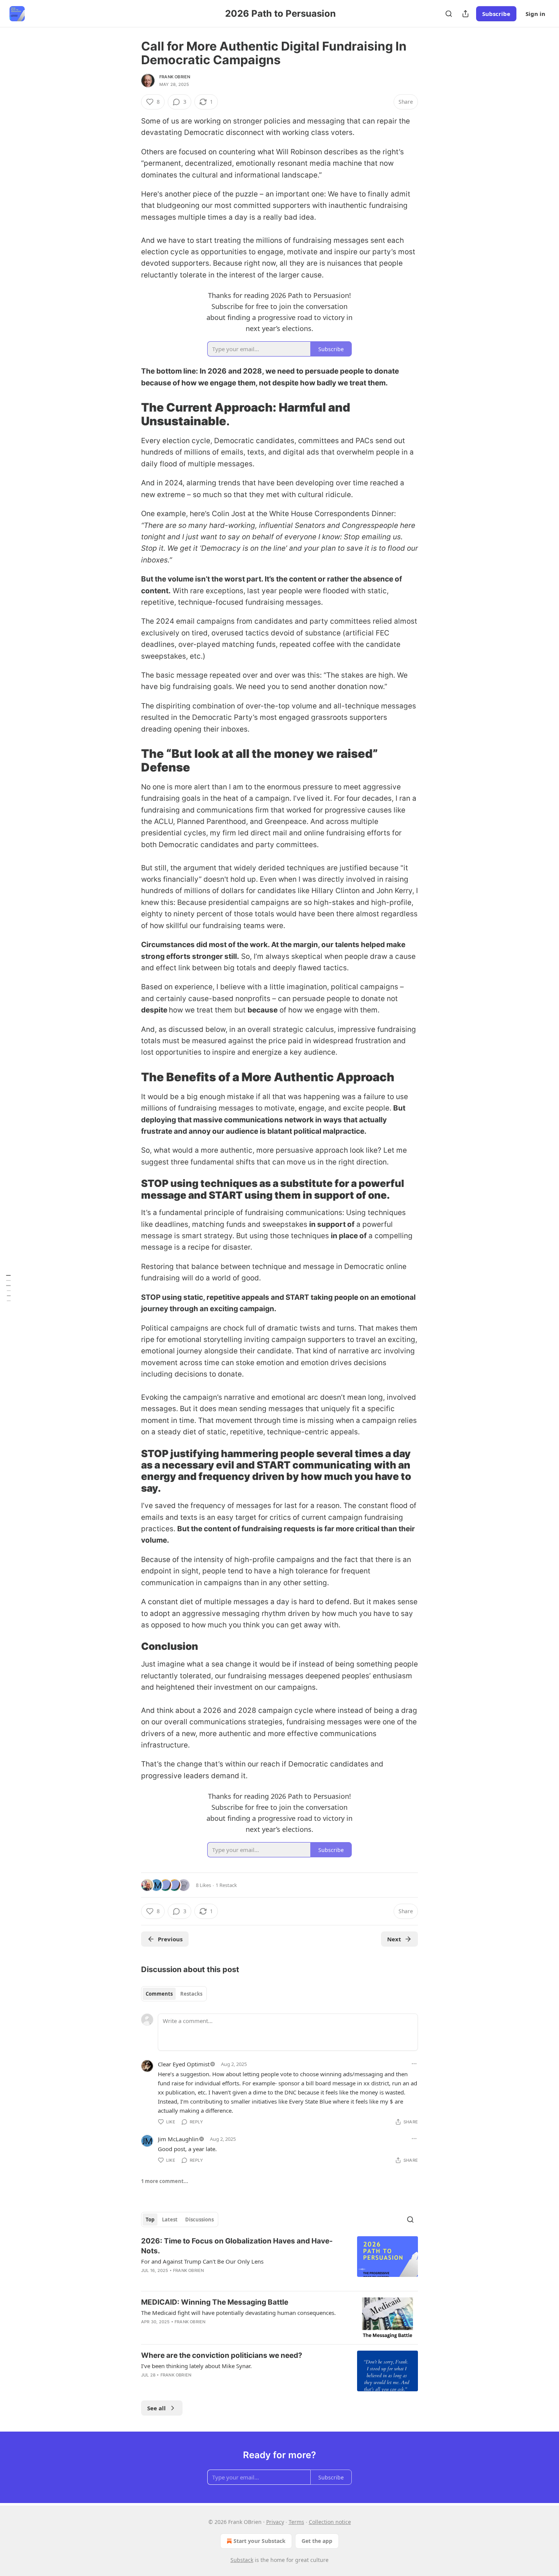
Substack (242, 2560)
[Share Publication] (465, 14)
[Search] (449, 14)
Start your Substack (260, 2541)
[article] (279, 2261)
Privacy (275, 2522)
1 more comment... (165, 2181)
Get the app (317, 2541)
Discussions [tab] (199, 2220)
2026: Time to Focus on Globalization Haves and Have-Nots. (237, 2246)
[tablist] (174, 1994)
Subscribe (496, 14)
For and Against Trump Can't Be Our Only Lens (202, 2261)
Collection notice (330, 2522)
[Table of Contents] (8, 1288)
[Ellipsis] (414, 2064)
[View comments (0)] (213, 2332)
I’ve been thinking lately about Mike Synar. (196, 2366)
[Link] (130, 414)
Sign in (535, 14)
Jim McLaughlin (178, 2139)
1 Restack (226, 1885)
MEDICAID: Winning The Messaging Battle (215, 2302)
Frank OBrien (175, 77)
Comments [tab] (159, 1994)
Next (394, 1939)
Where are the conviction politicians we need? (222, 2355)
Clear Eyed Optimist (184, 2064)
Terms (296, 2522)
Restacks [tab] (191, 1994)
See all (156, 2408)
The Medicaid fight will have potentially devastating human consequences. (238, 2313)
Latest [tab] (170, 2220)
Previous (170, 1939)
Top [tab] (150, 2220)
